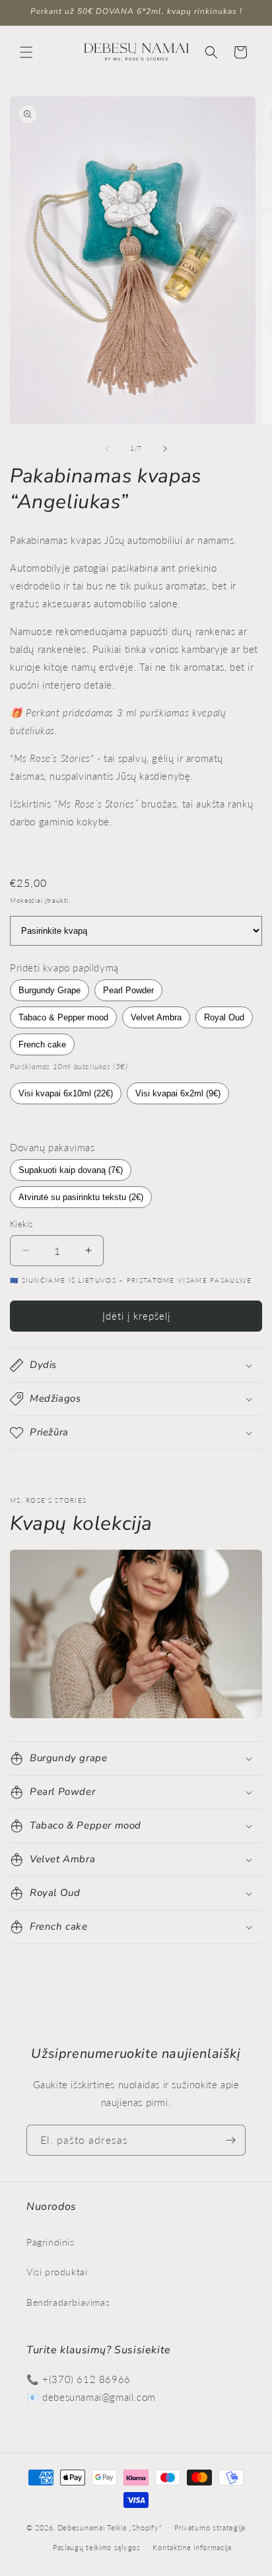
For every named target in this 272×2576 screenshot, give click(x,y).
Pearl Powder (128, 990)
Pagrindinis (51, 2242)
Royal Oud (224, 1017)
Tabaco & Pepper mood (63, 1017)
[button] (26, 52)
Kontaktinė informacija (192, 2547)
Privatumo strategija (210, 2527)
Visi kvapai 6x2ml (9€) (178, 1093)
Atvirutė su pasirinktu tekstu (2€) (81, 1197)
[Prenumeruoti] (230, 2140)
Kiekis (21, 1224)
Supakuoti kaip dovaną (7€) (71, 1170)
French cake (42, 1044)
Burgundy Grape (50, 990)
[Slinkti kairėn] (107, 449)
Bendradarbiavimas (68, 2302)
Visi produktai (57, 2272)
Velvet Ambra (156, 1017)
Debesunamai (81, 2527)
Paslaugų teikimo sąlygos (97, 2547)
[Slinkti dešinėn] (165, 449)
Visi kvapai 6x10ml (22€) (66, 1093)
